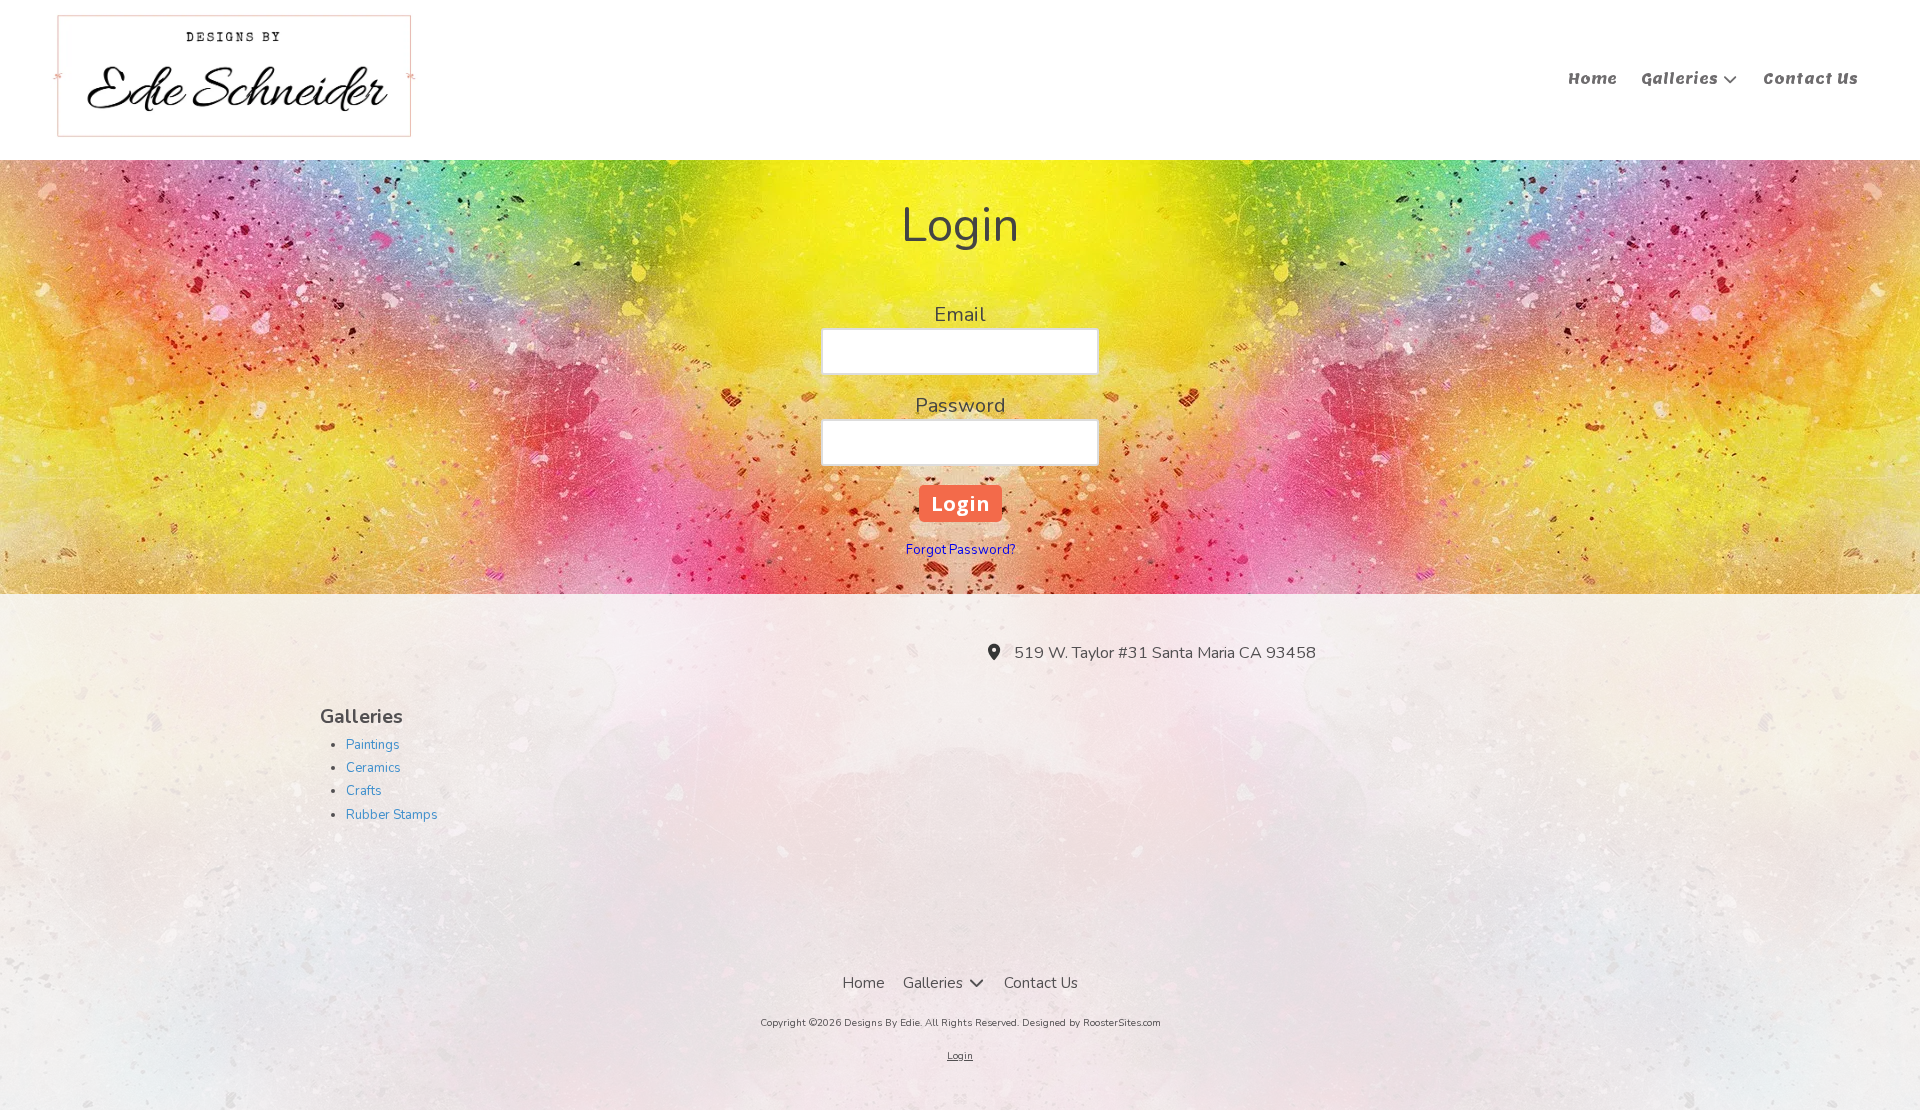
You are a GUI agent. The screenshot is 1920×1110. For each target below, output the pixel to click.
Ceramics (373, 768)
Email (960, 314)
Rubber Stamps (392, 815)
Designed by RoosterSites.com (1091, 1023)
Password (960, 405)
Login (960, 1056)
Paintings (373, 745)
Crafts (364, 791)
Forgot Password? (960, 550)
